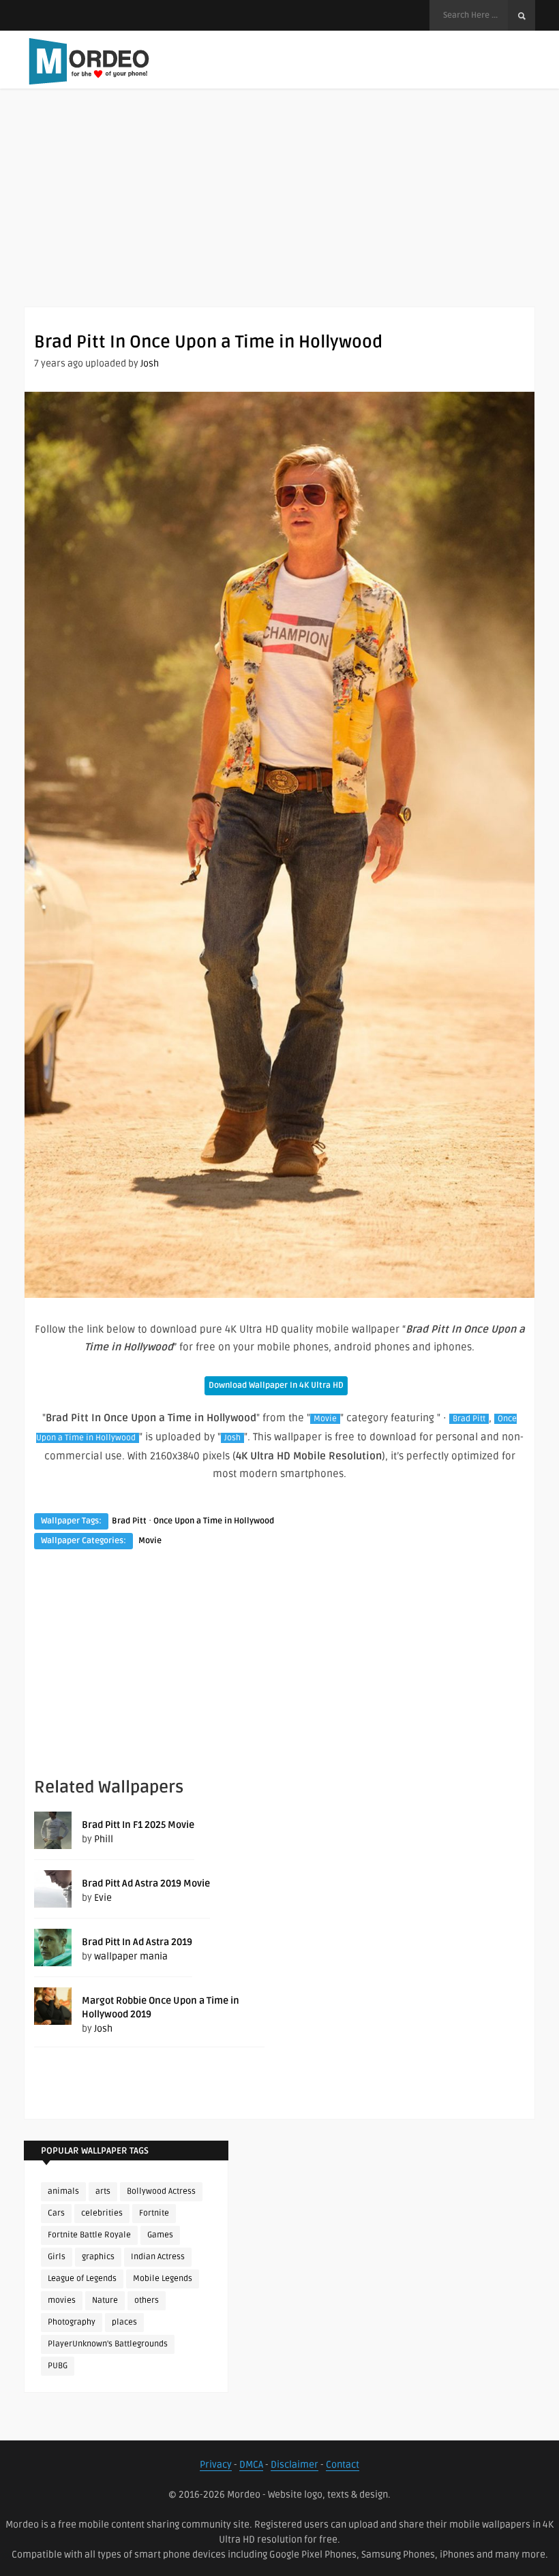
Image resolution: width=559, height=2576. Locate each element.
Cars (56, 2213)
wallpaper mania (131, 1956)
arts (103, 2191)
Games (160, 2235)
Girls (57, 2257)
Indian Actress (158, 2257)
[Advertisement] (279, 211)
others (147, 2300)
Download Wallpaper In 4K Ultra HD (276, 1385)
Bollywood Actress (161, 2191)
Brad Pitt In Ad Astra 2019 (137, 1942)
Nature (105, 2300)
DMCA (251, 2465)
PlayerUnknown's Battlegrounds (108, 2344)
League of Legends (82, 2279)
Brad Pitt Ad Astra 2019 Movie (146, 1883)
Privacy (216, 2465)
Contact (343, 2465)
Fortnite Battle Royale (89, 2235)
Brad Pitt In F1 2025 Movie (138, 1825)
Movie (325, 1419)
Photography (72, 2322)
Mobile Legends (163, 2279)
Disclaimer (294, 2465)
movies (62, 2300)
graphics (98, 2257)
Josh (150, 363)
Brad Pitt (469, 1419)
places (124, 2322)
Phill (104, 1839)
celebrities (102, 2213)
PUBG (58, 2366)
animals (63, 2191)
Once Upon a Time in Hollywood (214, 1521)
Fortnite (154, 2213)
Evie (103, 1898)
